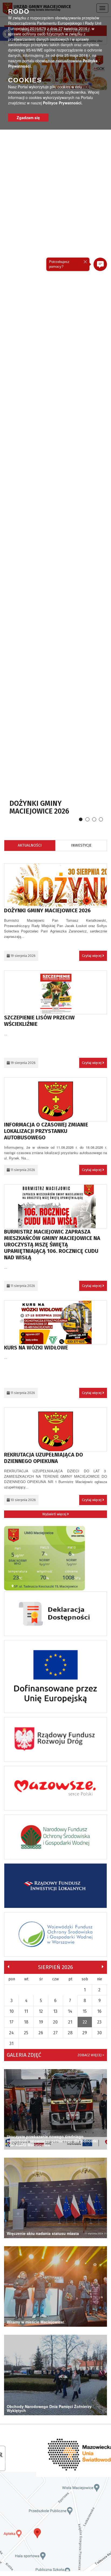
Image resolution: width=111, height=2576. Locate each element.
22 (85, 2022)
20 (55, 2022)
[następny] (103, 1967)
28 (70, 2033)
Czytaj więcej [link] (92, 956)
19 (41, 2022)
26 (41, 2033)
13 (55, 2011)
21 (70, 2022)
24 (11, 2033)
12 (41, 2011)
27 (55, 2033)
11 (26, 2011)
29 (85, 2033)
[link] (55, 889)
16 (99, 2011)
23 (99, 2022)
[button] (100, 264)
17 (11, 2022)
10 (12, 2011)
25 (26, 2033)
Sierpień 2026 (55, 1967)
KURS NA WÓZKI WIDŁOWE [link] (36, 1348)
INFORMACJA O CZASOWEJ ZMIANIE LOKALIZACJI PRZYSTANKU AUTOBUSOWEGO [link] (46, 1131)
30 (100, 2033)
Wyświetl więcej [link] (55, 1514)
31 (11, 2043)
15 (85, 2011)
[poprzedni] (8, 1967)
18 (26, 2022)
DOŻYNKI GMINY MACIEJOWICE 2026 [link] (39, 807)
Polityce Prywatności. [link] (63, 103)
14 (70, 2011)
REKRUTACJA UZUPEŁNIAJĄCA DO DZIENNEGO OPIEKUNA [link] (44, 1458)
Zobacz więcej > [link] (91, 2055)
